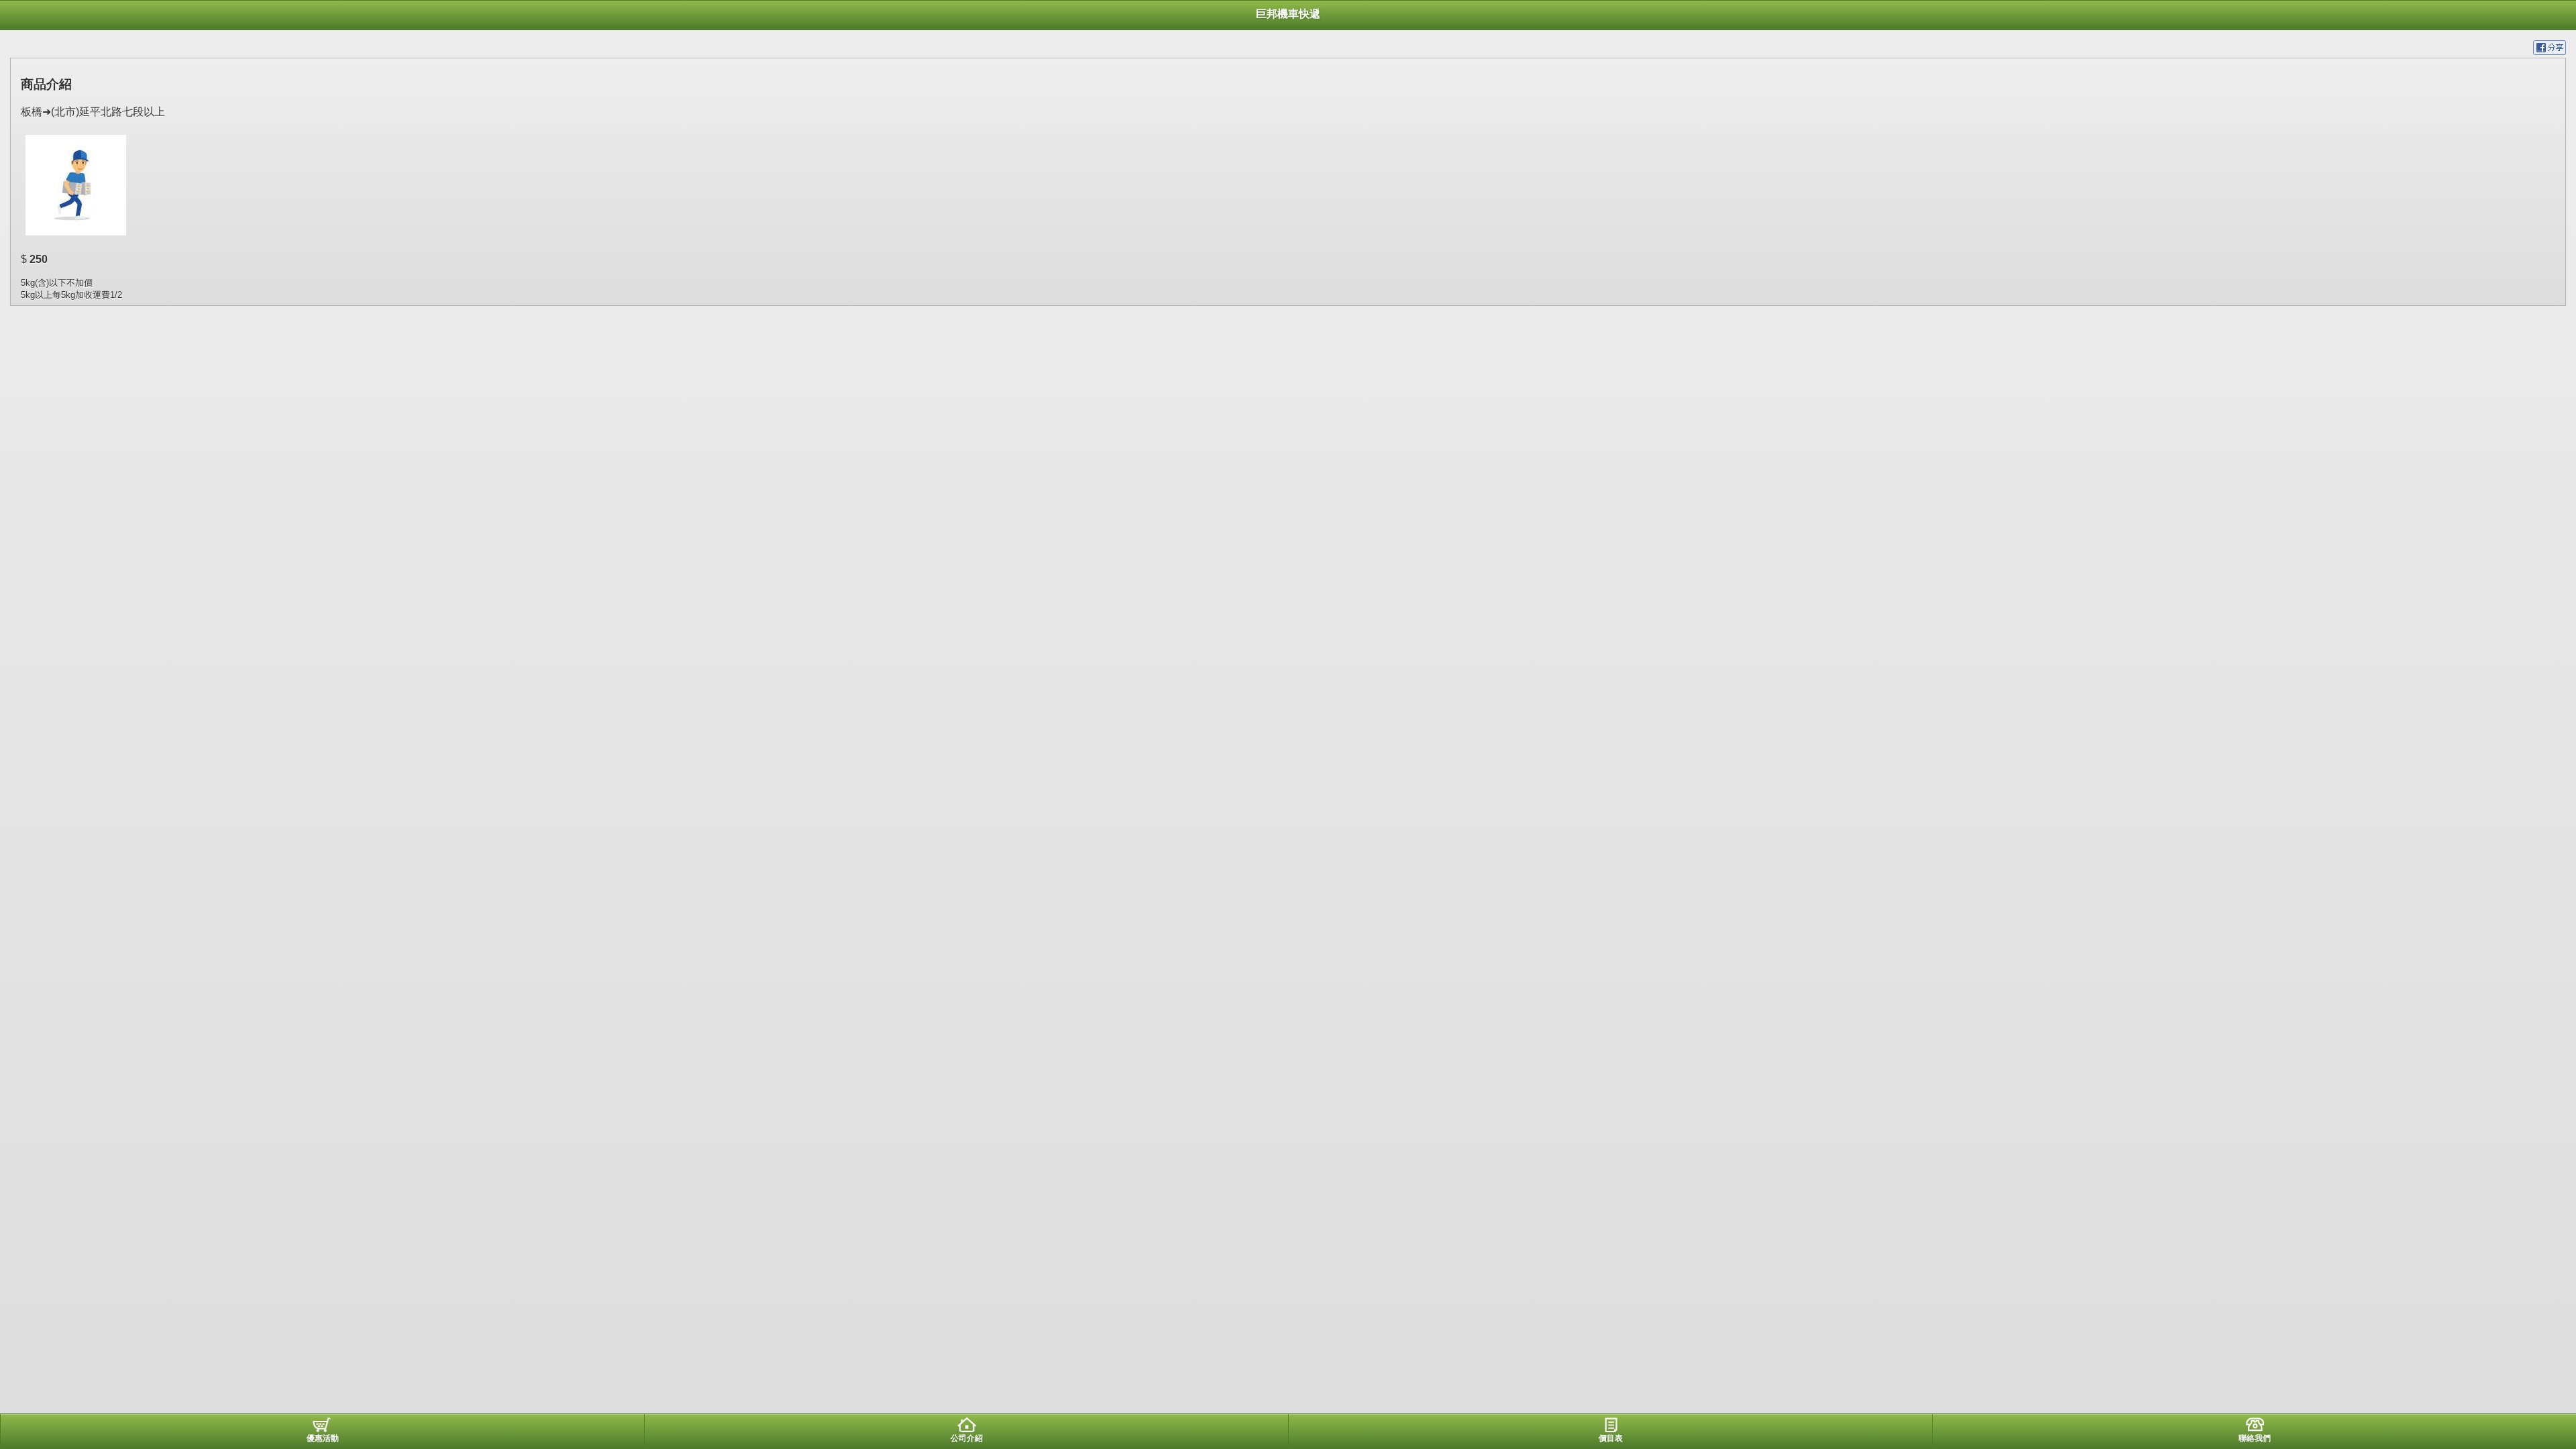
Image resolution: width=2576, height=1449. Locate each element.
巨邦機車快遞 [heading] (1288, 14)
